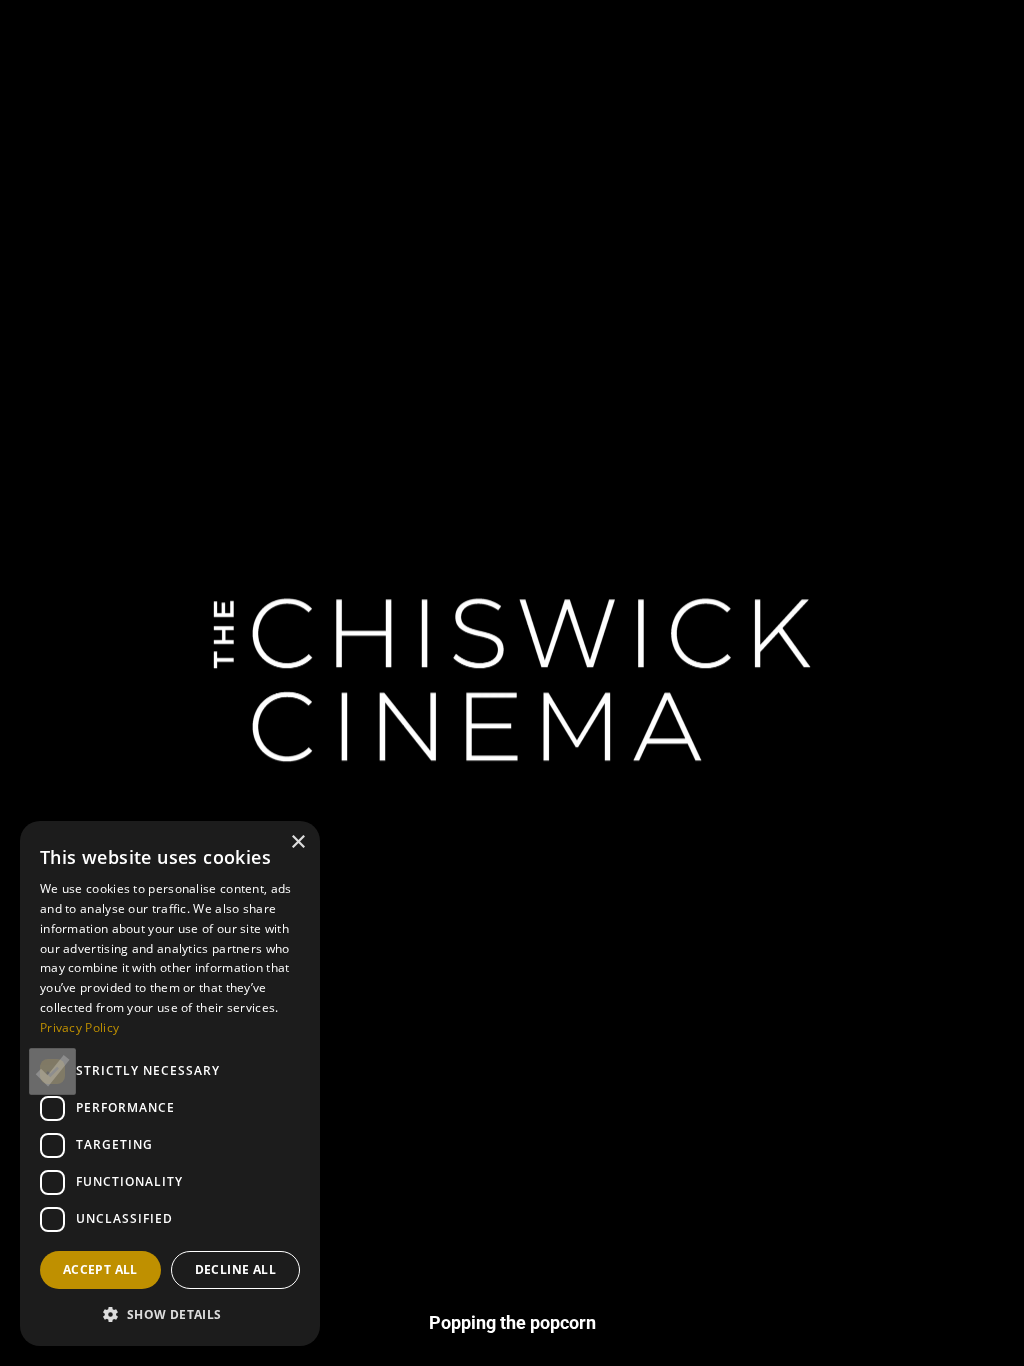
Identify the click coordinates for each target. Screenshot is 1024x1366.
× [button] (297, 842)
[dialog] (170, 1083)
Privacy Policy (79, 1027)
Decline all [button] (235, 1269)
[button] (170, 1314)
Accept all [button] (100, 1269)
